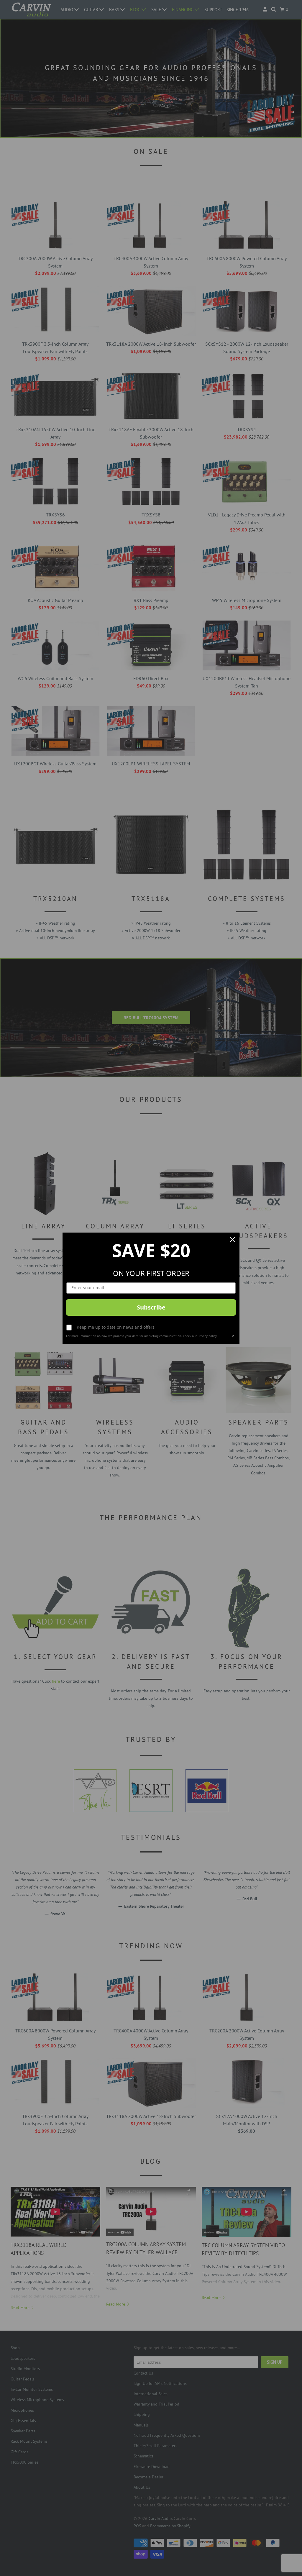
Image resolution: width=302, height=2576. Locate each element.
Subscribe (151, 1307)
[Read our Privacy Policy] (232, 1337)
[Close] (232, 1240)
